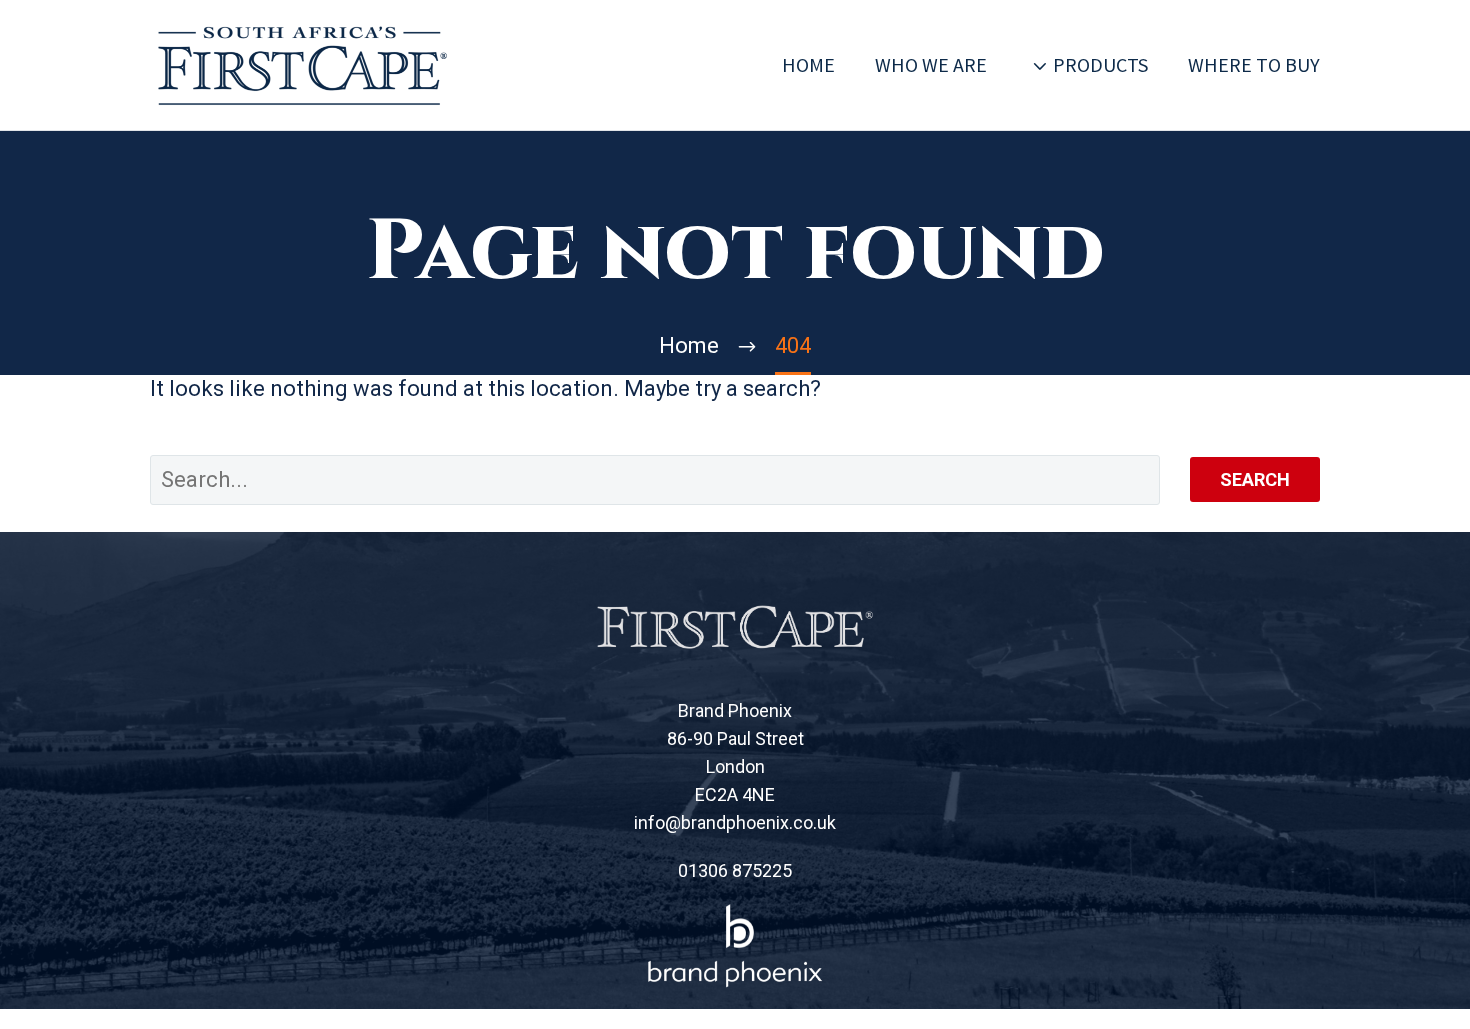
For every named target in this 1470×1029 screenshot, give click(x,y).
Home (808, 64)
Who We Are (931, 64)
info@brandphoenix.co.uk (735, 822)
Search (1255, 479)
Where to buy (1254, 64)
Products (1100, 64)
